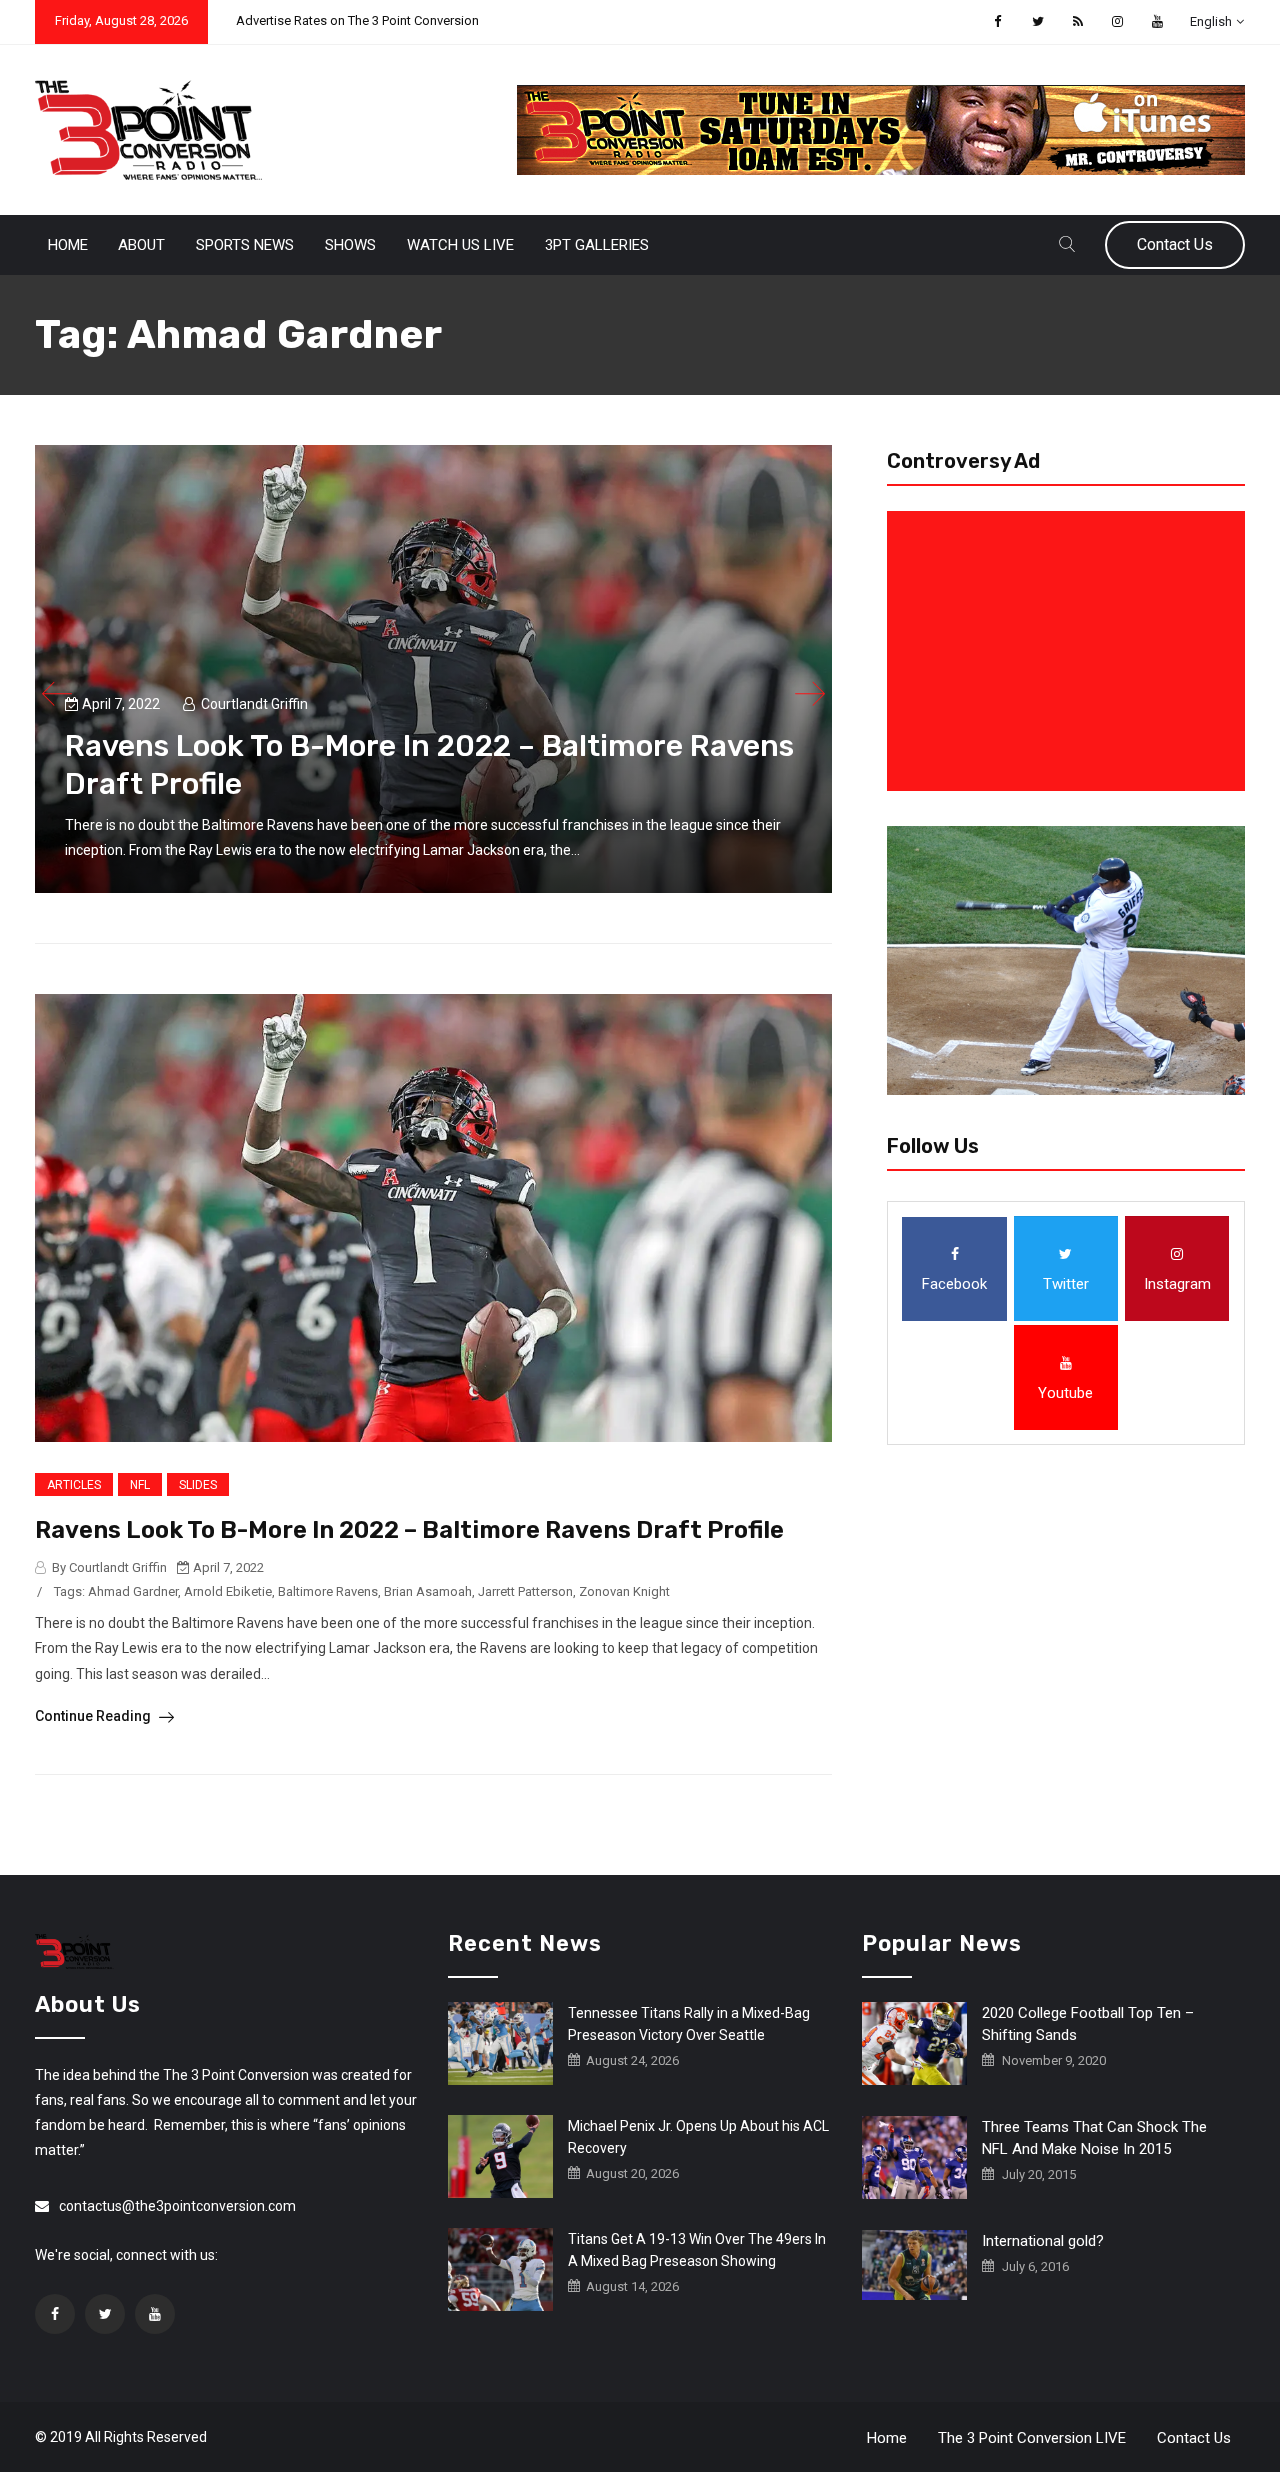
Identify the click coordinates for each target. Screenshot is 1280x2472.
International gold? (1043, 2241)
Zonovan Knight (624, 1591)
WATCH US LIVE (460, 245)
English (1211, 21)
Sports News (245, 245)
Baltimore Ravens (328, 1591)
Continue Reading (94, 1716)
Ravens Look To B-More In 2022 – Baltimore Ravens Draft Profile (409, 1530)
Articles (74, 1485)
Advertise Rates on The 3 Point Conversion (357, 20)
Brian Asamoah (428, 1591)
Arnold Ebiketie (228, 1591)
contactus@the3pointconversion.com (177, 2206)
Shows (350, 245)
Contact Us (1175, 244)
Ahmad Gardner (133, 1591)
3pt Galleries (597, 245)
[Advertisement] (1070, 651)
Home (68, 245)
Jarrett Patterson (525, 1591)
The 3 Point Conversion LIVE (1032, 2438)
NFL (140, 1485)
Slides (198, 1485)
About (141, 245)
